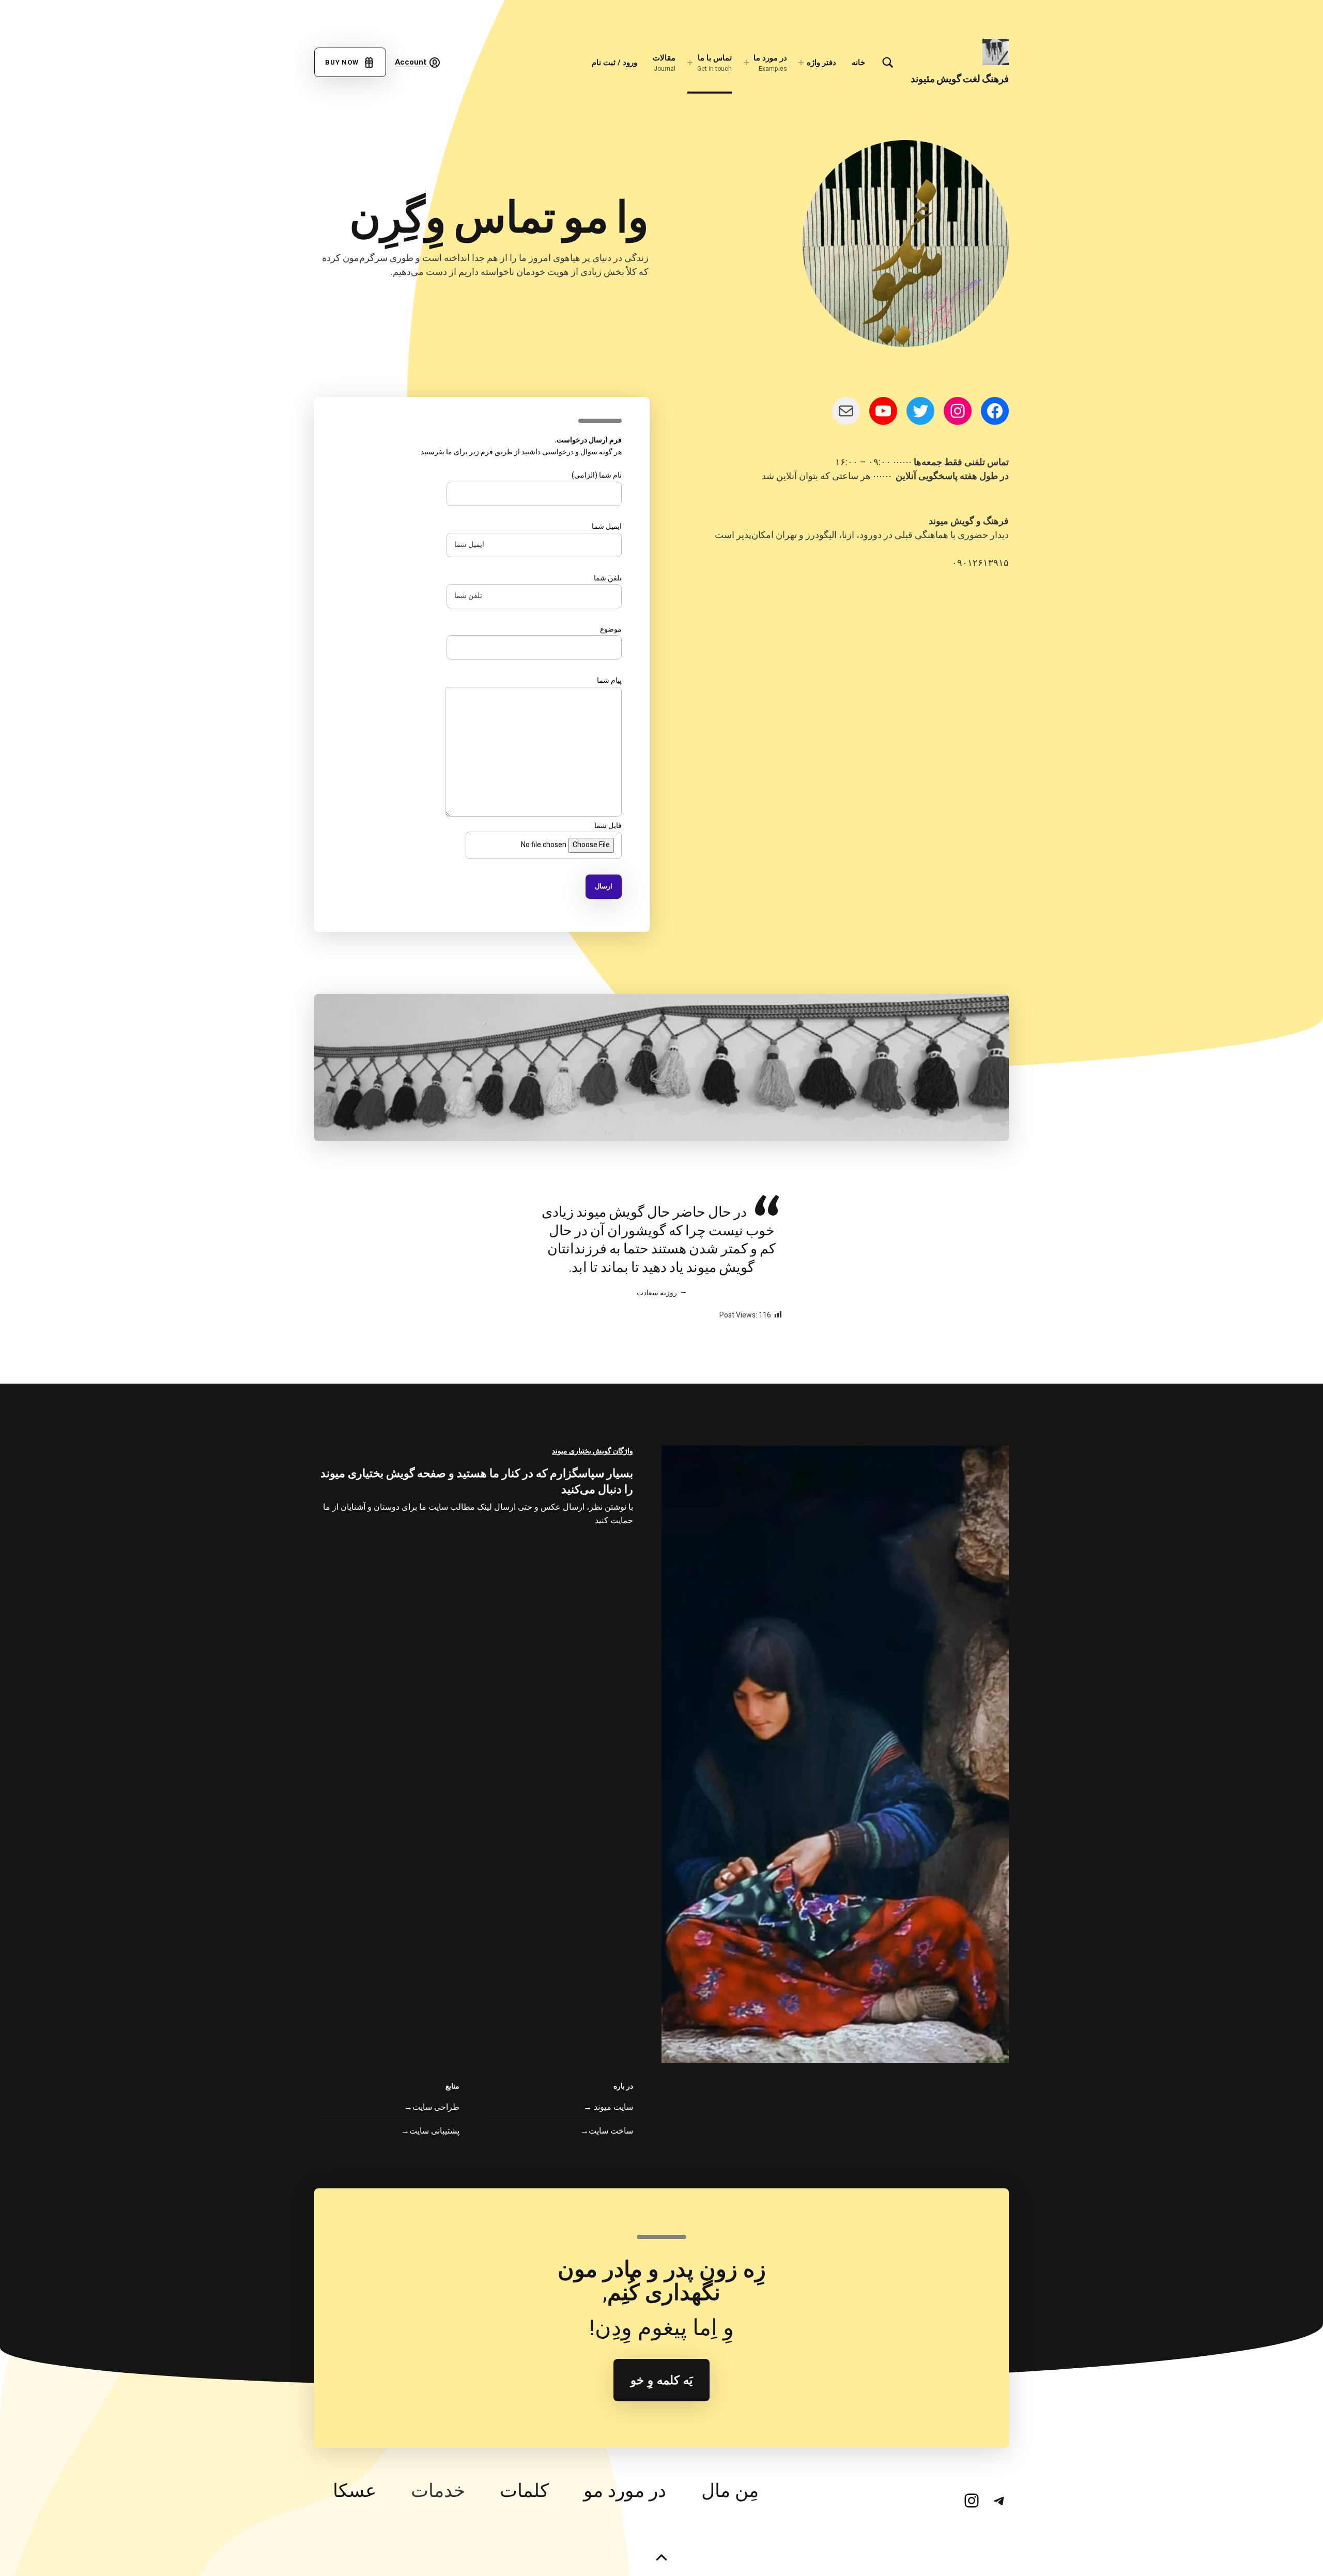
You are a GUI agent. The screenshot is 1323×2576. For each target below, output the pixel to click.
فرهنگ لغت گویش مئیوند (960, 79)
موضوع (611, 629)
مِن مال (730, 2491)
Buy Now (344, 62)
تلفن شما (608, 578)
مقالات (664, 63)
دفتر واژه (821, 63)
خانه (858, 63)
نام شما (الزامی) (597, 475)
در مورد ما (770, 63)
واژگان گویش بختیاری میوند (593, 1451)
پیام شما (609, 680)
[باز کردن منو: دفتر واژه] (801, 63)
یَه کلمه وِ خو (661, 2380)
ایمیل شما (607, 526)
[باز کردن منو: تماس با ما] (690, 63)
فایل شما (608, 826)
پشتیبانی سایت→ (430, 2131)
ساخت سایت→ (607, 2131)
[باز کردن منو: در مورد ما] (746, 63)
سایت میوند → (608, 2107)
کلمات (524, 2491)
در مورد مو (625, 2491)
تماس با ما (714, 63)
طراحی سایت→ (432, 2107)
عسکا (355, 2491)
